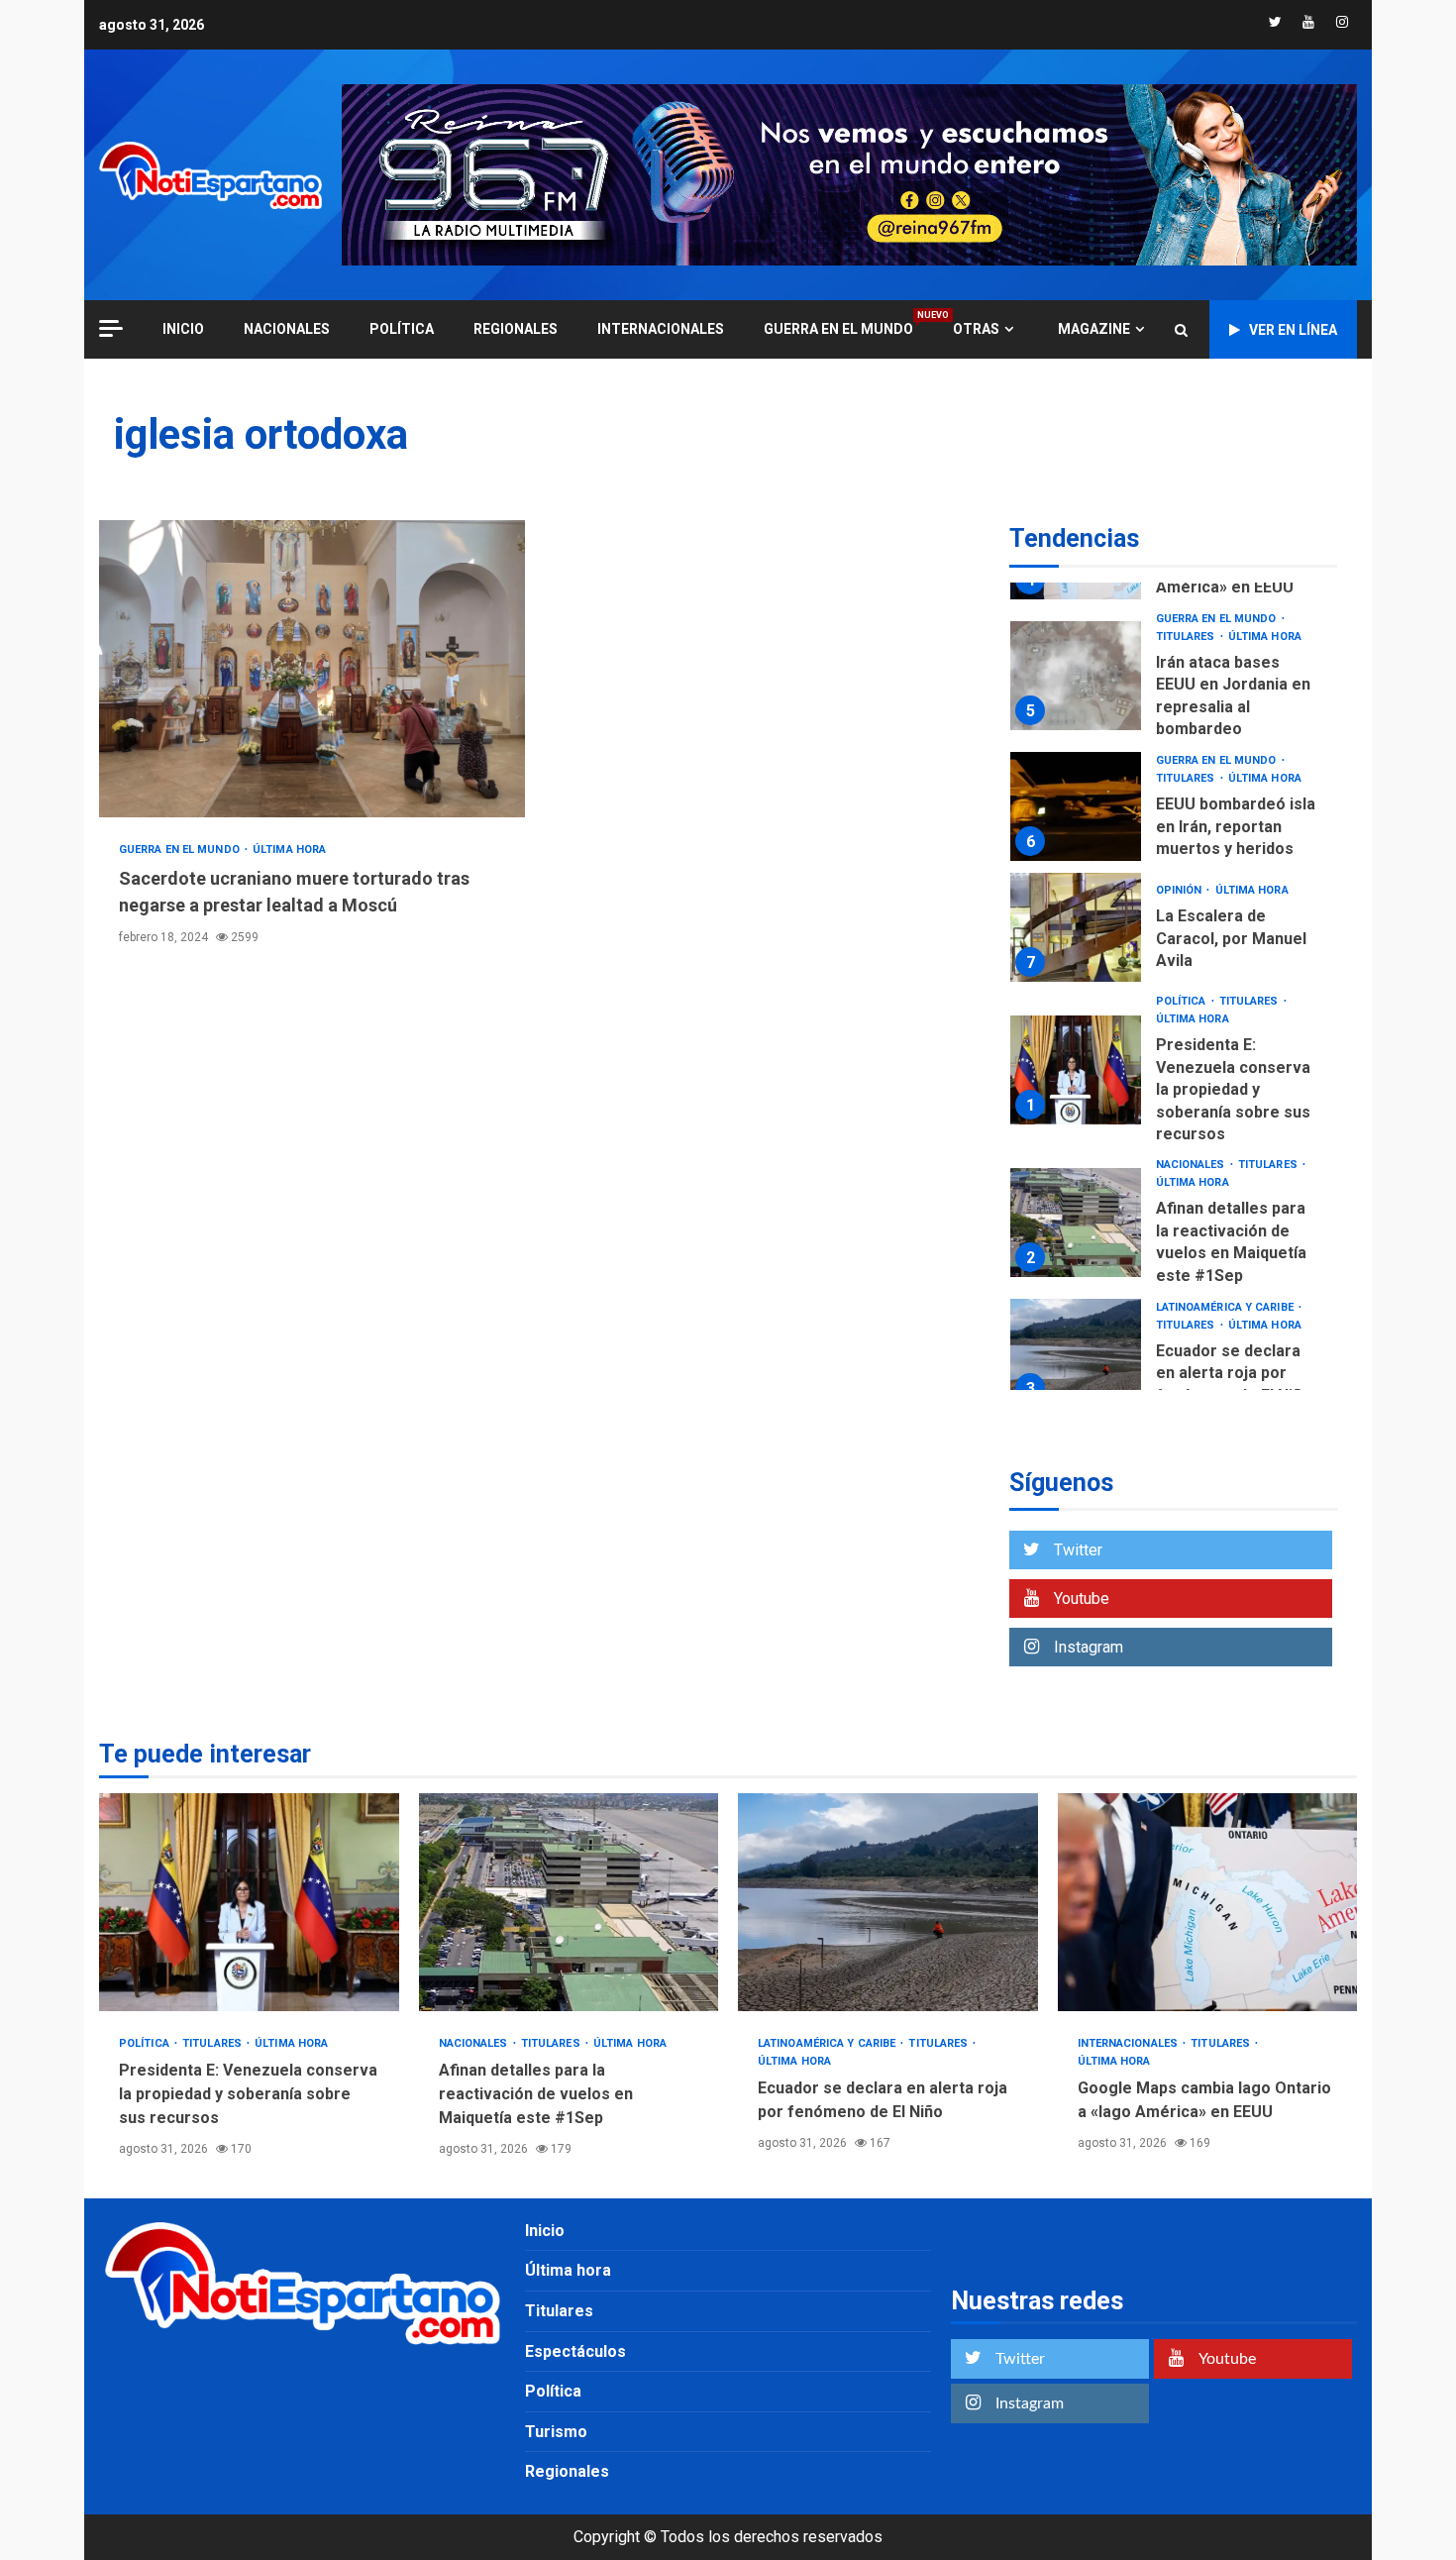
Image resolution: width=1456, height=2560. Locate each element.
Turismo (556, 2432)
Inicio (545, 2231)
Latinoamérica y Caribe (1226, 1307)
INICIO (183, 329)
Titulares (1187, 637)
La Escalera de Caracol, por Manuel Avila (1076, 927)
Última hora (289, 850)
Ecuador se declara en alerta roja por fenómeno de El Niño (1076, 1353)
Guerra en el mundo (838, 328)
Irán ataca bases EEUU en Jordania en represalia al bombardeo (1076, 676)
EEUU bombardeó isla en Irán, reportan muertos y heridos (1076, 806)
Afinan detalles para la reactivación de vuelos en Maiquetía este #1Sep (1076, 1223)
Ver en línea (1293, 330)
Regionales (516, 329)
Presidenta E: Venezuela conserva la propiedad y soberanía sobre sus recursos (1076, 1070)
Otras (976, 329)
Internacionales (661, 329)
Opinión (1181, 890)
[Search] (1181, 330)
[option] (1173, 681)
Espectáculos (575, 2351)
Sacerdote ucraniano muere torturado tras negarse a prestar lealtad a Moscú (312, 669)
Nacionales (287, 329)
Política (402, 329)
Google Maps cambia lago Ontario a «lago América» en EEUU (1208, 1902)
